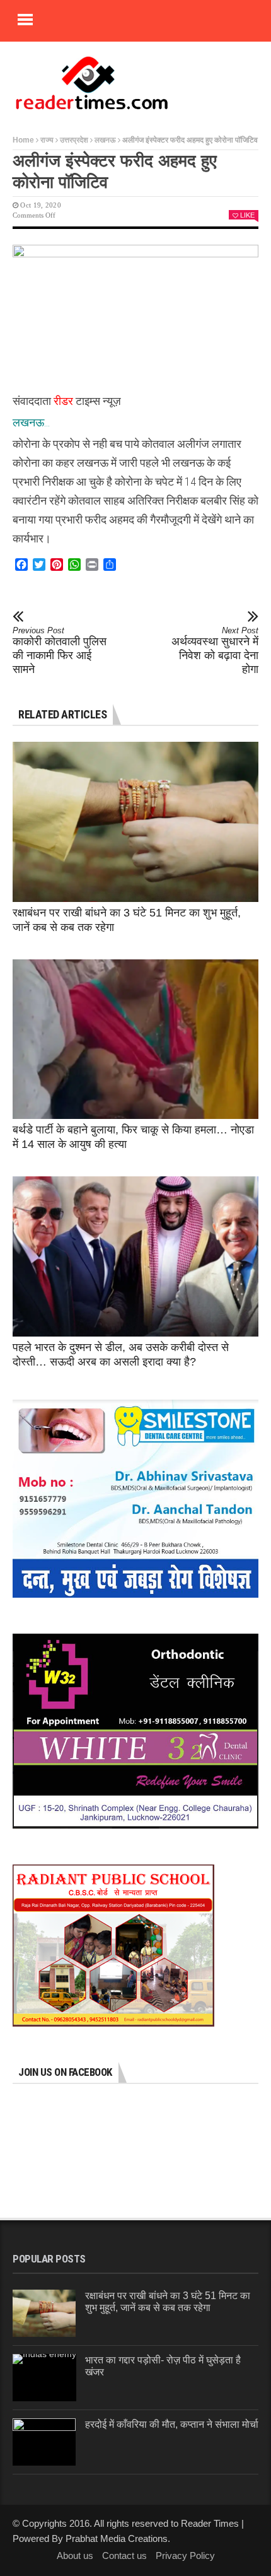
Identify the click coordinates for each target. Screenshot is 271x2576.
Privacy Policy (185, 2556)
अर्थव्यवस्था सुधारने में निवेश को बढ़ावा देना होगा (215, 651)
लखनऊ (105, 140)
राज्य (47, 140)
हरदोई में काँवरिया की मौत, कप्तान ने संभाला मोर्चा (172, 2424)
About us (75, 2556)
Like (247, 215)
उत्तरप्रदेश (74, 140)
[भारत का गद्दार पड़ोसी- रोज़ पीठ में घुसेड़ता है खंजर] (44, 2378)
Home (23, 140)
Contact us (124, 2556)
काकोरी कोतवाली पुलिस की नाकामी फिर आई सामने (60, 651)
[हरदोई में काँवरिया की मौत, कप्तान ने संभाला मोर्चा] (44, 2442)
